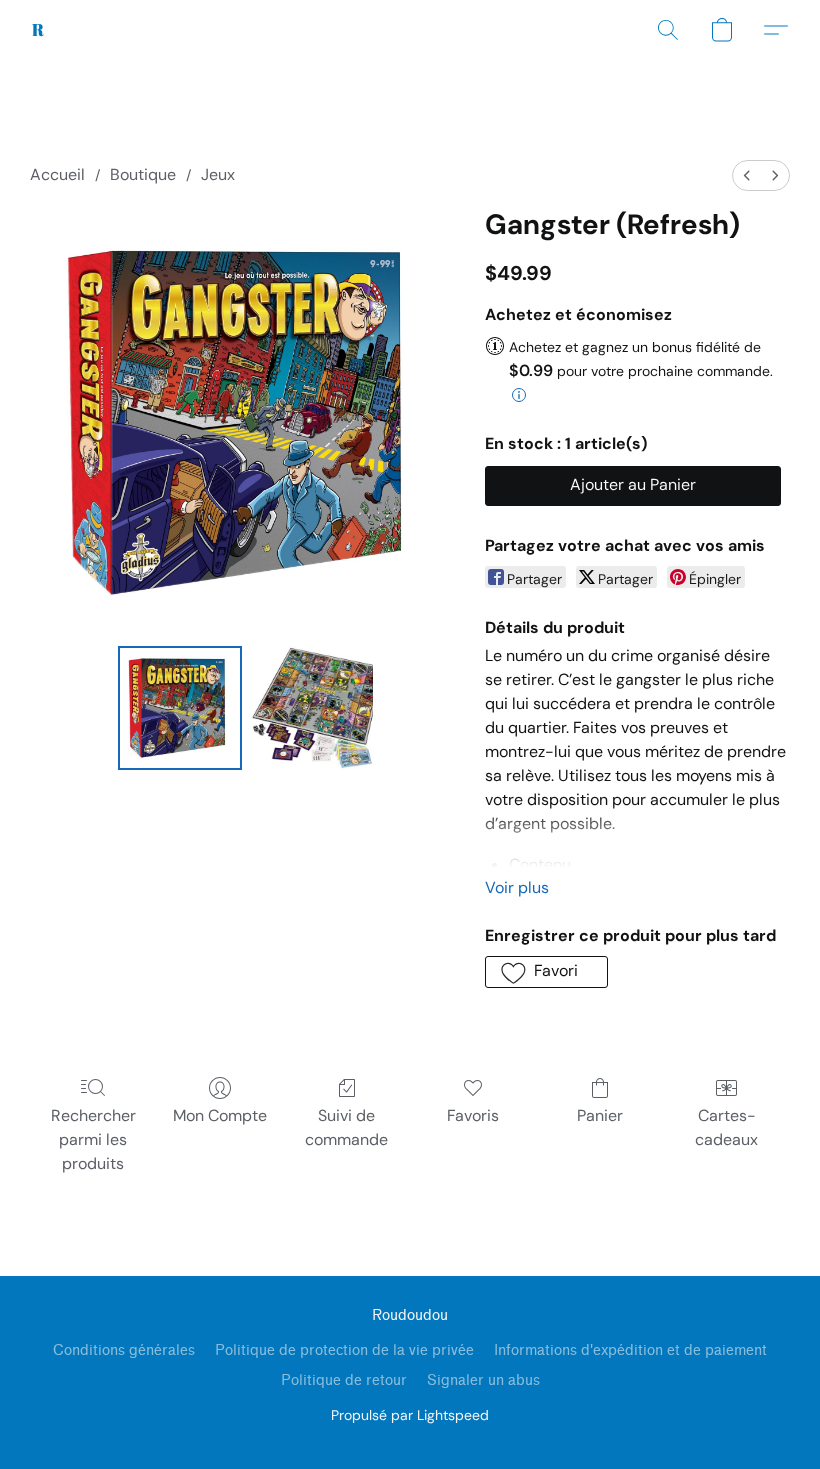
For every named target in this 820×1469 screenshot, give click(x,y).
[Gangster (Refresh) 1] (312, 708)
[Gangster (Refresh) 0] (180, 708)
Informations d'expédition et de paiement (630, 1350)
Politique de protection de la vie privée (344, 1350)
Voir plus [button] (517, 887)
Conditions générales (124, 1350)
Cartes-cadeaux (726, 1127)
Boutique (143, 174)
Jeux (218, 174)
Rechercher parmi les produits (93, 1139)
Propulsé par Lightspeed (410, 1415)
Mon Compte (220, 1115)
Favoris (473, 1115)
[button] (38, 30)
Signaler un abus (483, 1380)
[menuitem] (747, 175)
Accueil (57, 174)
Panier (600, 1115)
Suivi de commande (346, 1127)
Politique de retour (344, 1380)
